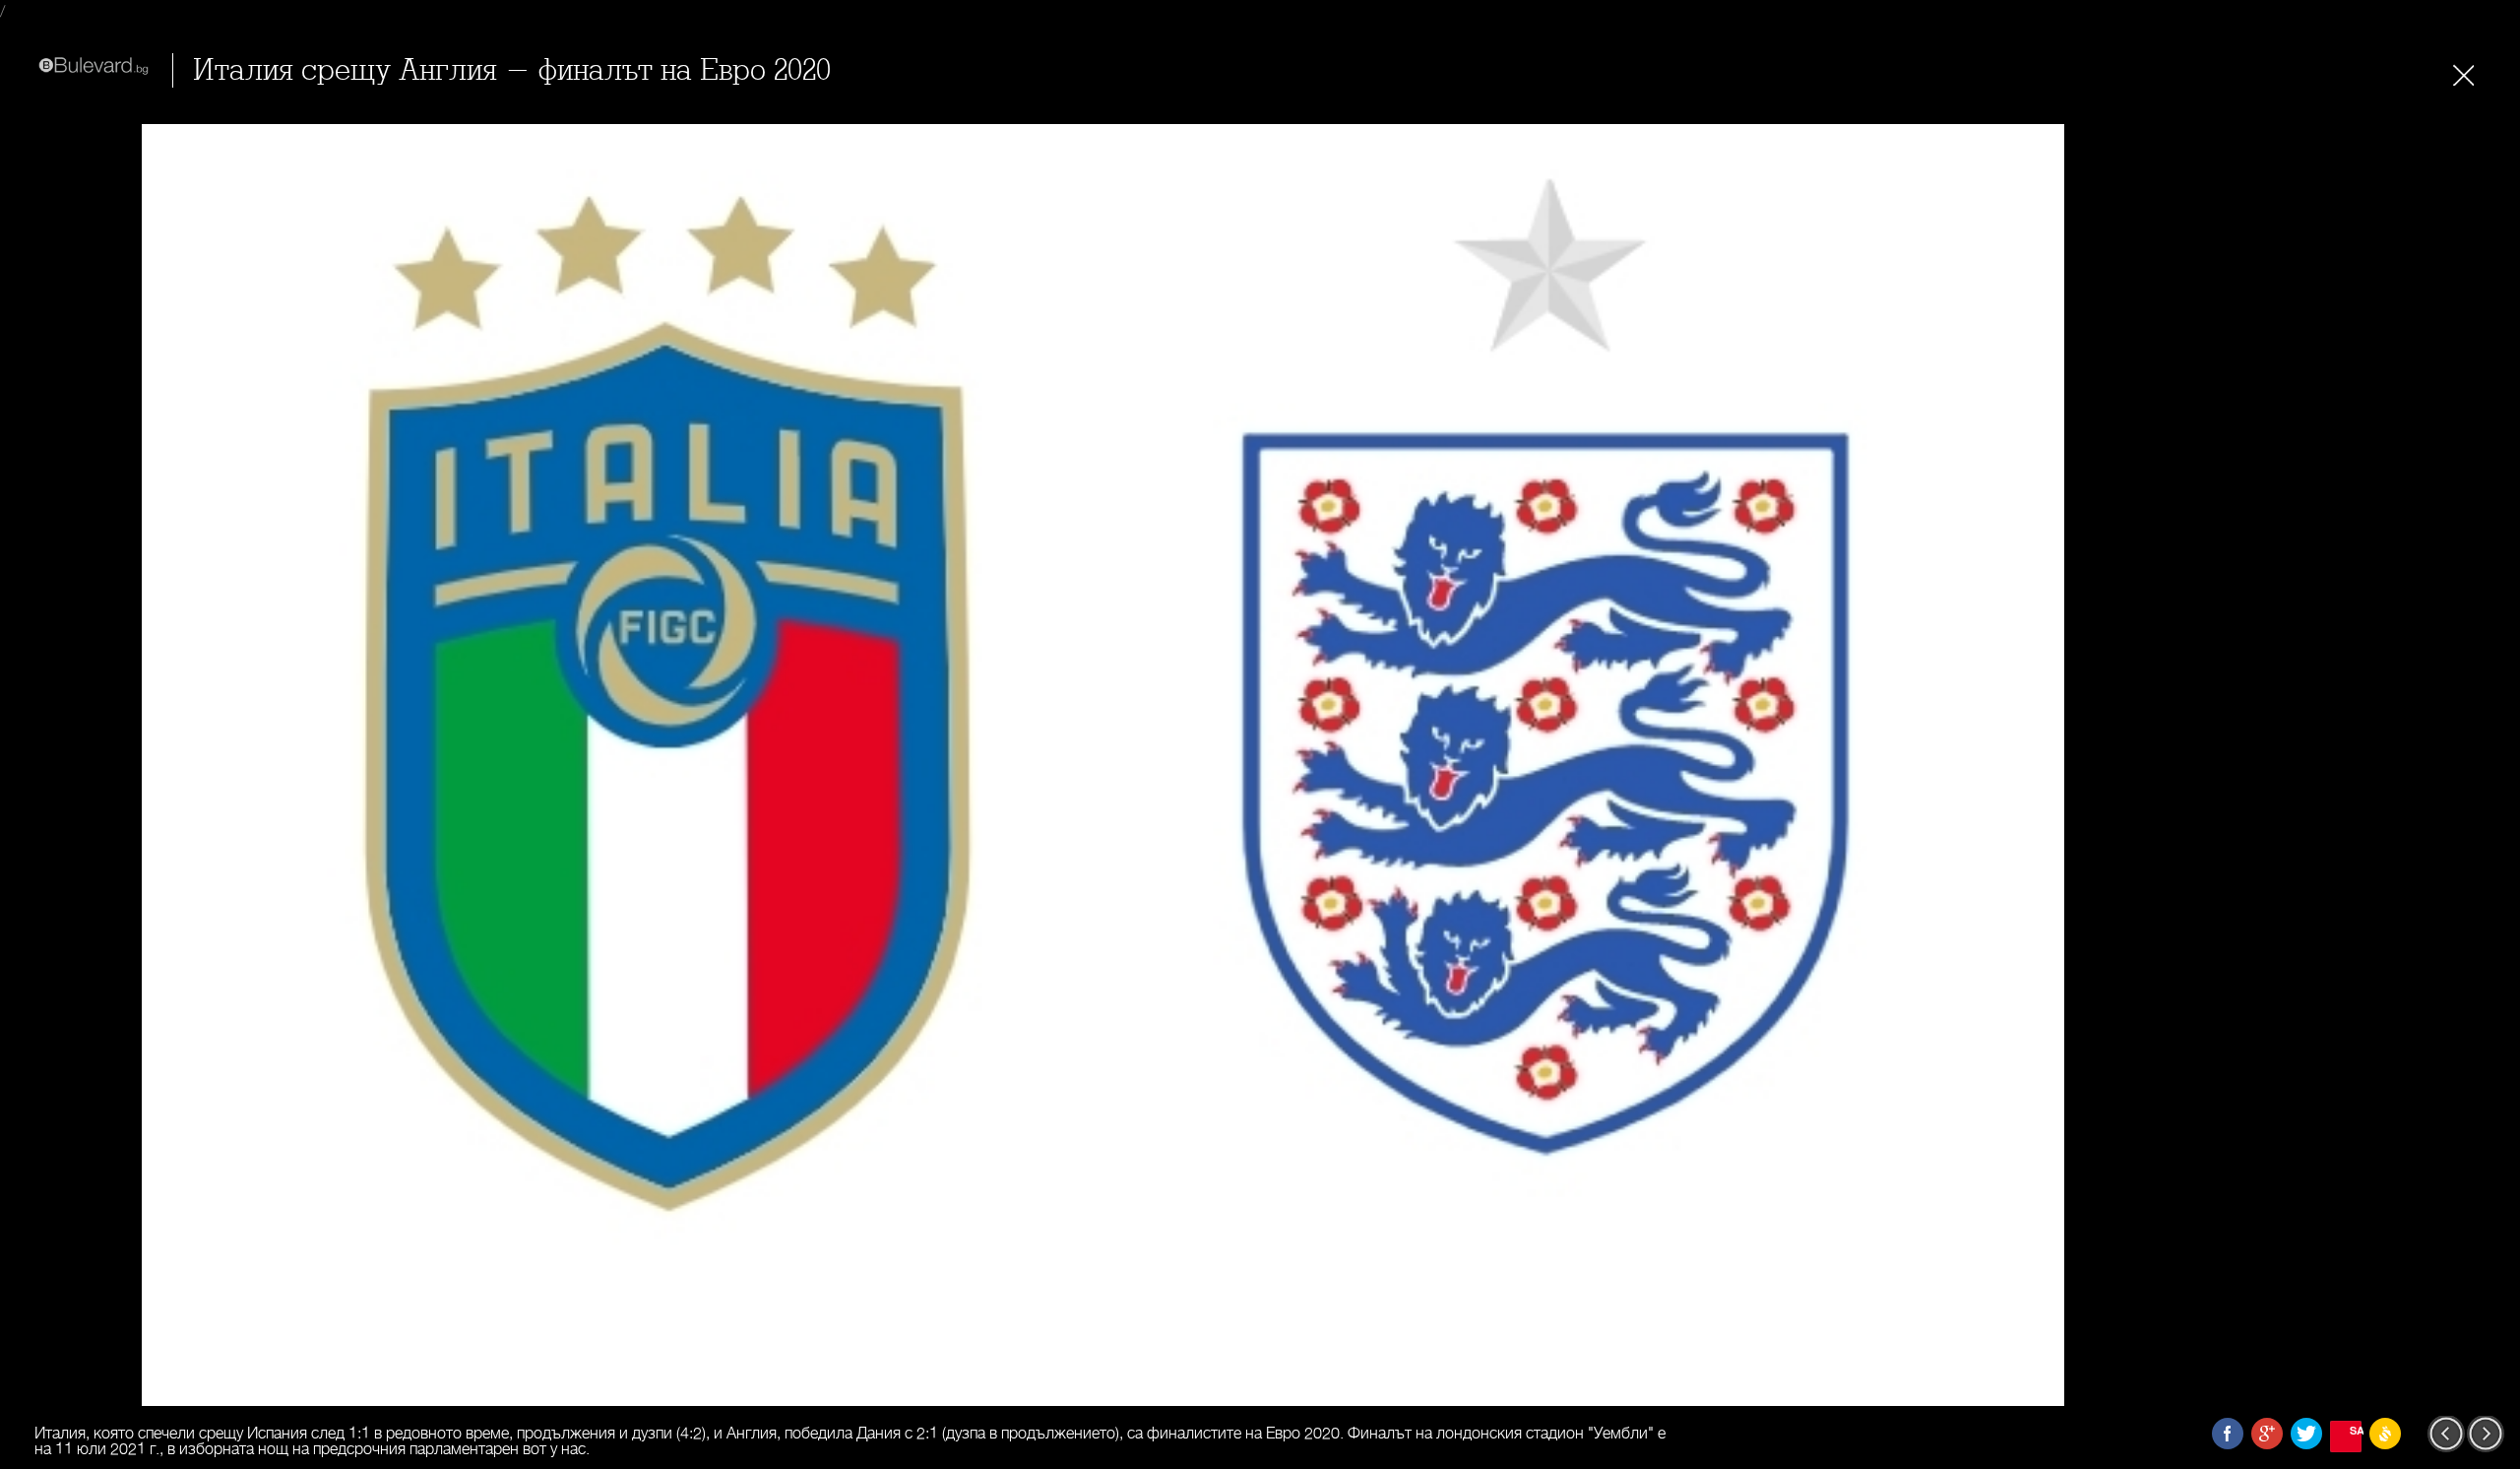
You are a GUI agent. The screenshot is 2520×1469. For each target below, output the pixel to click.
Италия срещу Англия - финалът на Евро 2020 (512, 70)
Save (2356, 1430)
